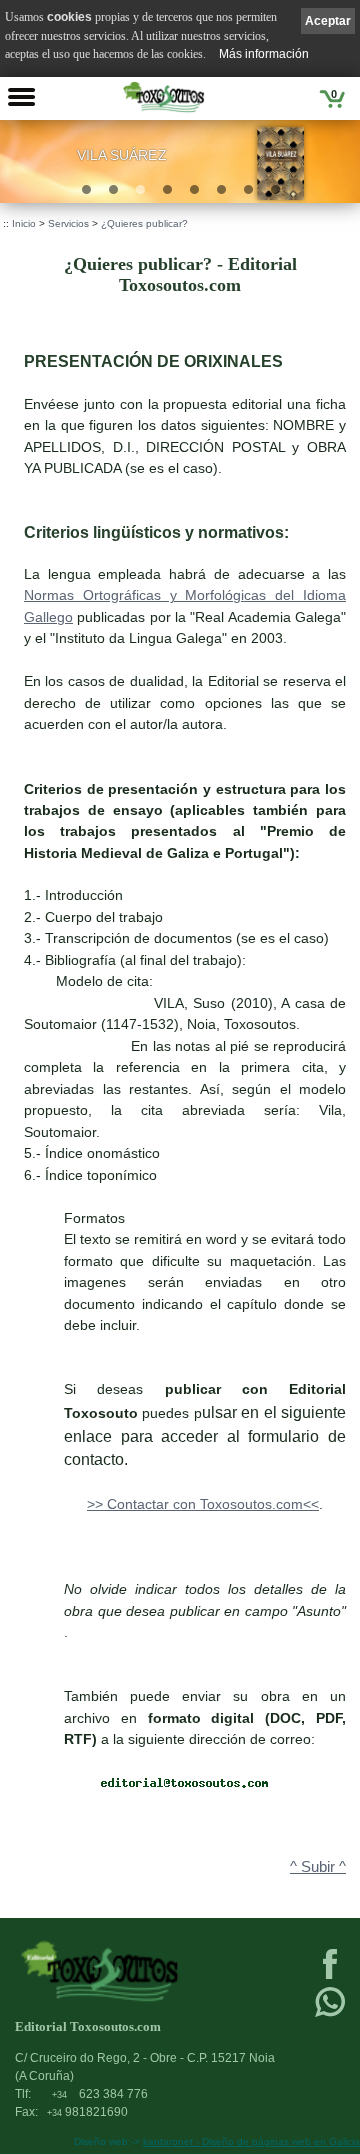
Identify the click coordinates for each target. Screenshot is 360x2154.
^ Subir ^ (318, 1867)
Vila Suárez (121, 155)
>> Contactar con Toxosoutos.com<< (203, 1504)
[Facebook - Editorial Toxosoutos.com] (330, 1977)
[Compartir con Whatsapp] (330, 2015)
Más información (264, 54)
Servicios (68, 223)
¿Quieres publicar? (144, 223)
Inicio (24, 223)
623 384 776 (100, 2094)
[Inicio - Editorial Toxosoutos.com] (163, 97)
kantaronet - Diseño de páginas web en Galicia (251, 2141)
